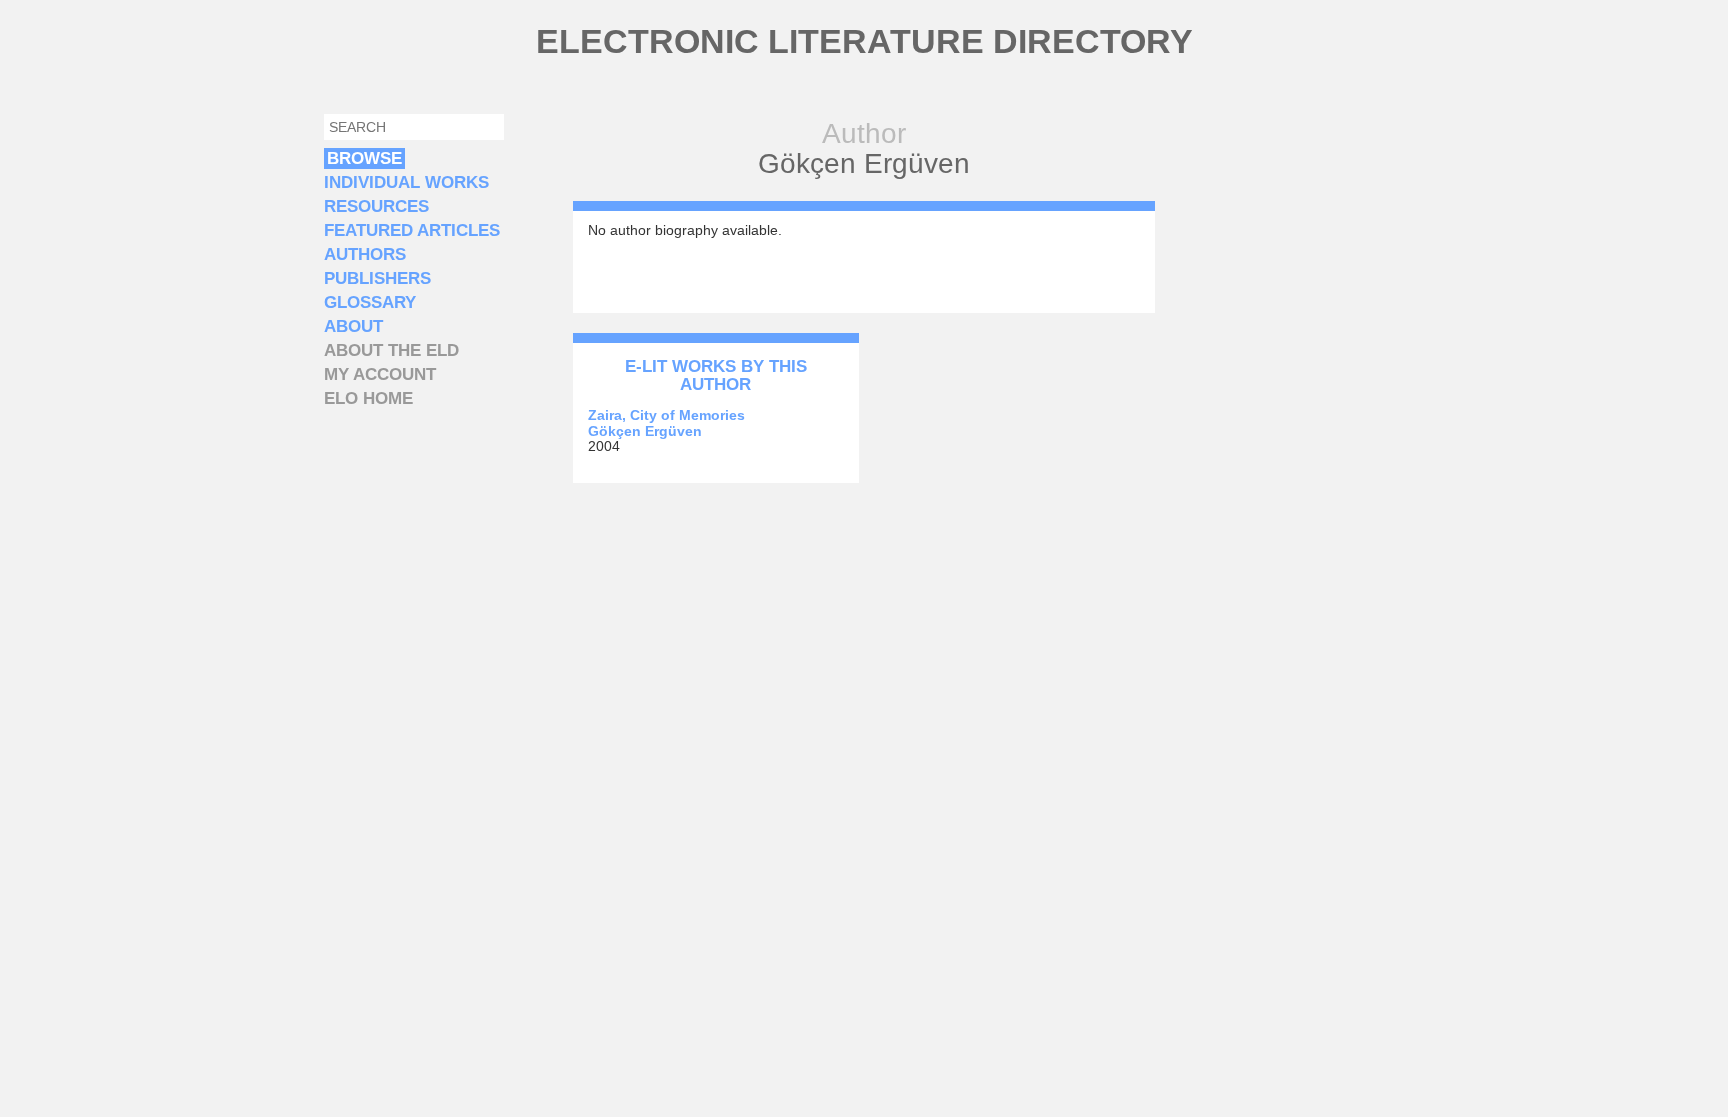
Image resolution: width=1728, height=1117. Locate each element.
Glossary (370, 302)
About (353, 326)
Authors (365, 254)
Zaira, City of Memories (666, 415)
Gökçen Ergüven (645, 431)
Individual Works (406, 182)
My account (380, 374)
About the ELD (391, 350)
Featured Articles (412, 230)
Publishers (377, 278)
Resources (376, 206)
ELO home (368, 398)
